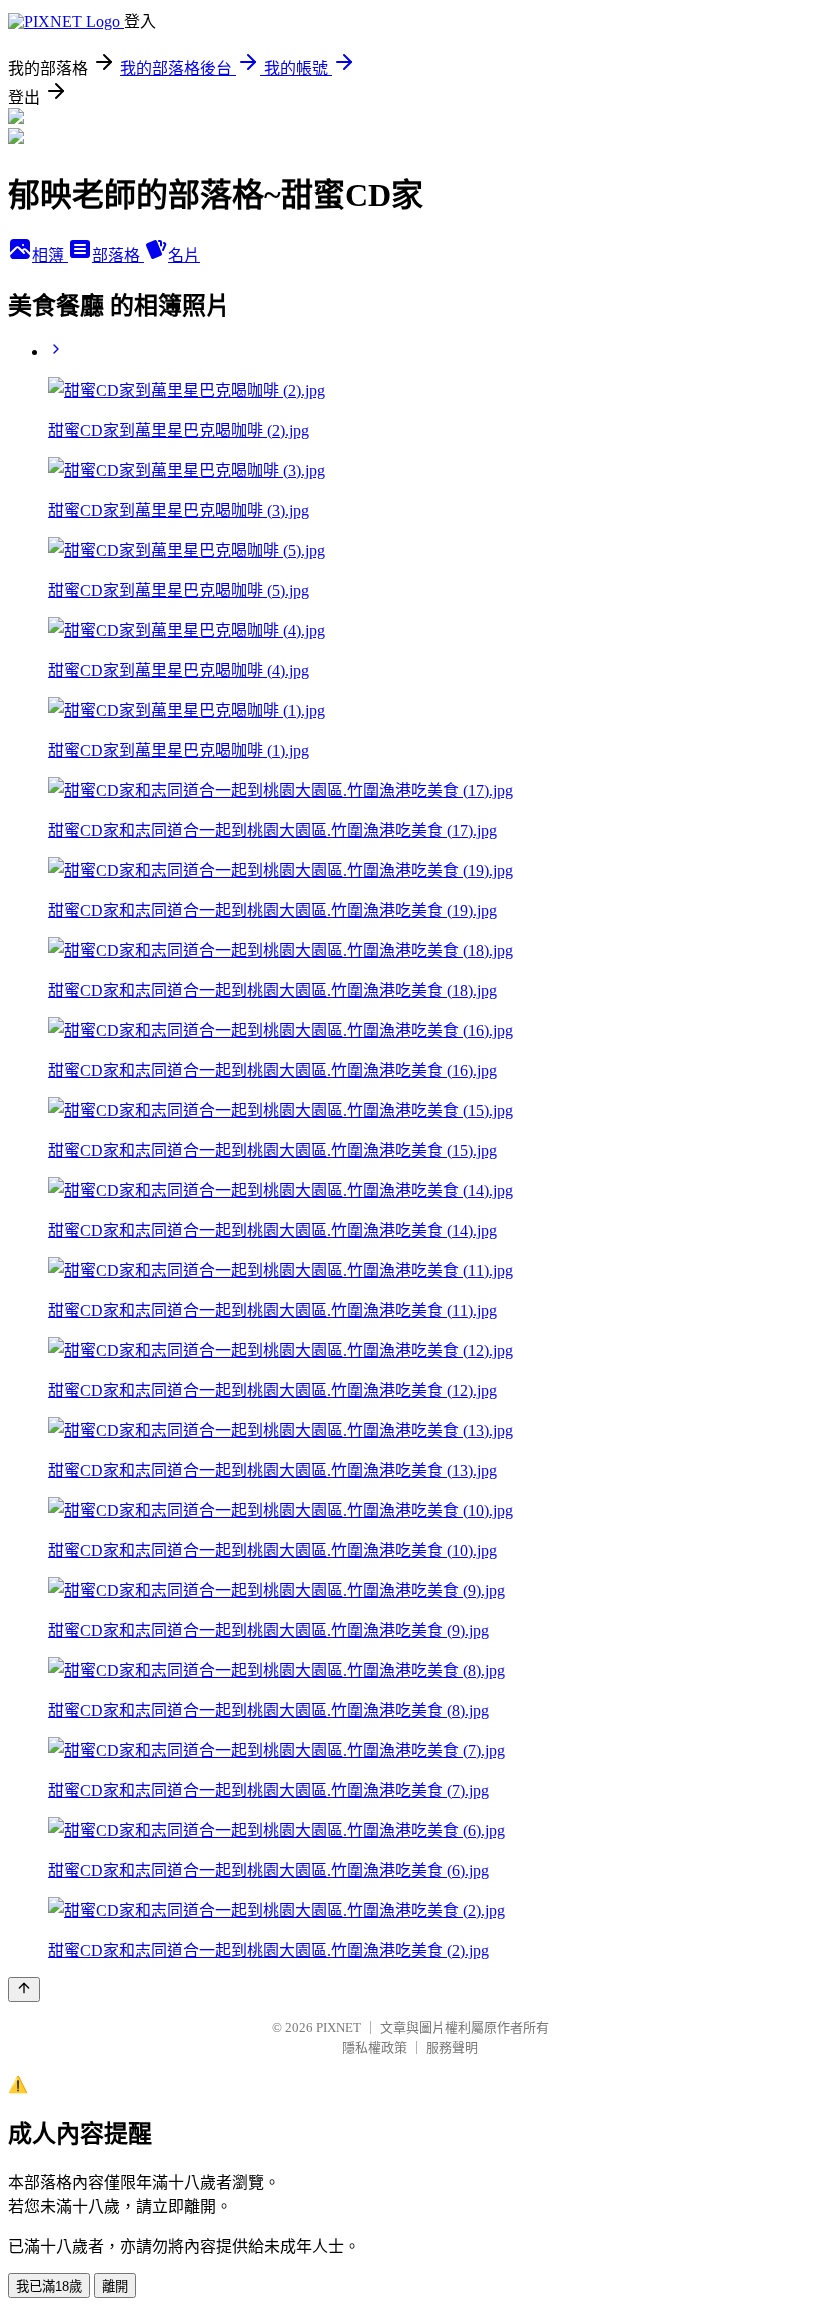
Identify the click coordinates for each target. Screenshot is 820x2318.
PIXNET (338, 2027)
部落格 (118, 255)
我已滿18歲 (49, 2286)
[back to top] (24, 1989)
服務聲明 (452, 2047)
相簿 (50, 255)
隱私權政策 (374, 2047)
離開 (115, 2286)
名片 (184, 255)
